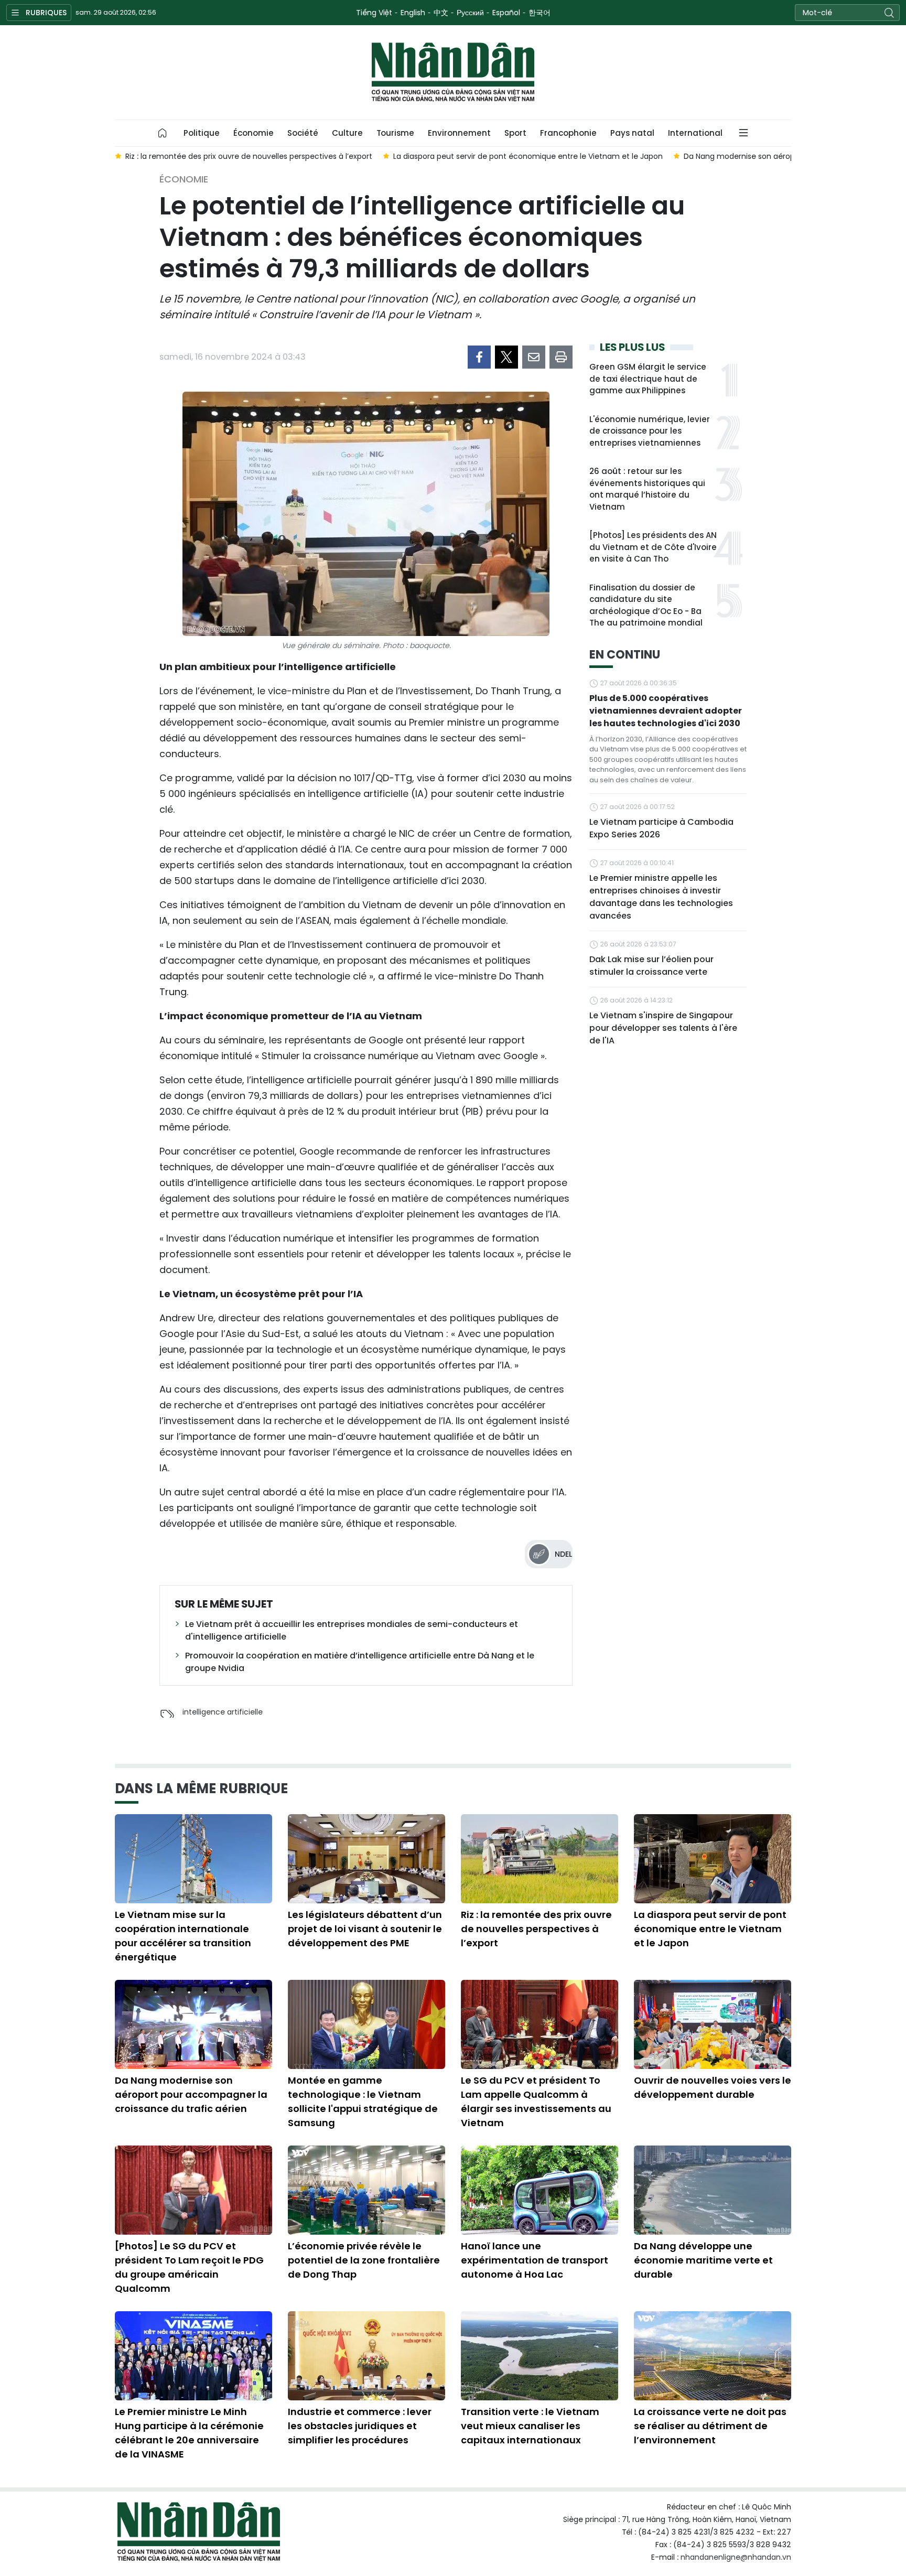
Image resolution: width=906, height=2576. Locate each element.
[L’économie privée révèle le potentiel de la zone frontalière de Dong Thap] (366, 2190)
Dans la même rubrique (201, 1788)
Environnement (459, 133)
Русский (470, 13)
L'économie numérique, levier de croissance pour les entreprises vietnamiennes (650, 431)
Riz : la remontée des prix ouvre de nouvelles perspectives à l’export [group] (202, 156)
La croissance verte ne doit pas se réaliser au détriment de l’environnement (710, 2426)
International (695, 133)
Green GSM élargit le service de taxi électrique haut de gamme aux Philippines (648, 379)
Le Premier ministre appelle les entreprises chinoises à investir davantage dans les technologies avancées (661, 897)
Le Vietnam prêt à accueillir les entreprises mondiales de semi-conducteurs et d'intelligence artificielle (352, 1630)
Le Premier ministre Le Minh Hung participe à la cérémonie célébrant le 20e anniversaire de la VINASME (189, 2433)
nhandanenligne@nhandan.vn (736, 2557)
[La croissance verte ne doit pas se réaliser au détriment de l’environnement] (713, 2356)
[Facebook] (479, 357)
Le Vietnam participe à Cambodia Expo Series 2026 (661, 828)
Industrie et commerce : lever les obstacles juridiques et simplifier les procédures (360, 2426)
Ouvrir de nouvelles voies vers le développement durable (713, 2087)
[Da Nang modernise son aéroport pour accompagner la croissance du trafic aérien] (193, 2024)
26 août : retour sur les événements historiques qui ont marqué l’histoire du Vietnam (647, 489)
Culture (347, 133)
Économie (254, 133)
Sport (515, 133)
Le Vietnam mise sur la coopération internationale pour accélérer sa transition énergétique (183, 1936)
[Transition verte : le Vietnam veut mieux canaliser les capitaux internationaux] (540, 2356)
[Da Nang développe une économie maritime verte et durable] (713, 2190)
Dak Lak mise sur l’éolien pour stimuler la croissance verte (651, 966)
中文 (441, 13)
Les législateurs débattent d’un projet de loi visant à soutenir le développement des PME (365, 1929)
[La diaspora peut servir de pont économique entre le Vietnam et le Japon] (713, 1859)
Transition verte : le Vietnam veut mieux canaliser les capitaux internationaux (530, 2426)
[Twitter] (506, 357)
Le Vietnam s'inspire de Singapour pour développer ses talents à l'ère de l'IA (663, 1028)
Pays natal (632, 133)
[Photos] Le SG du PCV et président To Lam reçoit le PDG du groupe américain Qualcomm (189, 2267)
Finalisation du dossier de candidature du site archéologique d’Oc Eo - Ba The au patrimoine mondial (646, 605)
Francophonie (568, 133)
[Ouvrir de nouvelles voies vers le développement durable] (713, 2024)
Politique (202, 133)
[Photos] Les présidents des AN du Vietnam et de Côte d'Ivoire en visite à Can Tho (653, 547)
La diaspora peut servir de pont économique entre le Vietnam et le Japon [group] (481, 156)
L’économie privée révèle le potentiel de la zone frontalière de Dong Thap (364, 2260)
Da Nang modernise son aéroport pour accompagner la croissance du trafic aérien (191, 2094)
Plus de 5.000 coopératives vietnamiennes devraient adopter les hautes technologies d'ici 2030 (666, 711)
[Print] (561, 357)
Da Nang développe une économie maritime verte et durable (703, 2260)
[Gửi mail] (534, 357)
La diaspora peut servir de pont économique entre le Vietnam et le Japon (710, 1929)
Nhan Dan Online (453, 72)
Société (303, 133)
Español (506, 13)
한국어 (540, 13)
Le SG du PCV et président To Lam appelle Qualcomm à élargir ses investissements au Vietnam (536, 2101)
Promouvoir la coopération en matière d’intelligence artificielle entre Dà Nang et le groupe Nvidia (360, 1662)
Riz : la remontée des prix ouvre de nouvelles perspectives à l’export (536, 1929)
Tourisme (395, 133)
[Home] (163, 133)
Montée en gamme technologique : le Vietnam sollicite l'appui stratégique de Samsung (363, 2101)
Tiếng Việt (374, 13)
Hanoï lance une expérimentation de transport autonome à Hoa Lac (535, 2260)
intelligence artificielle (223, 1712)
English (413, 13)
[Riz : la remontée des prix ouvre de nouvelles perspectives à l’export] (540, 1859)
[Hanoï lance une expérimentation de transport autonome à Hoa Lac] (540, 2190)
